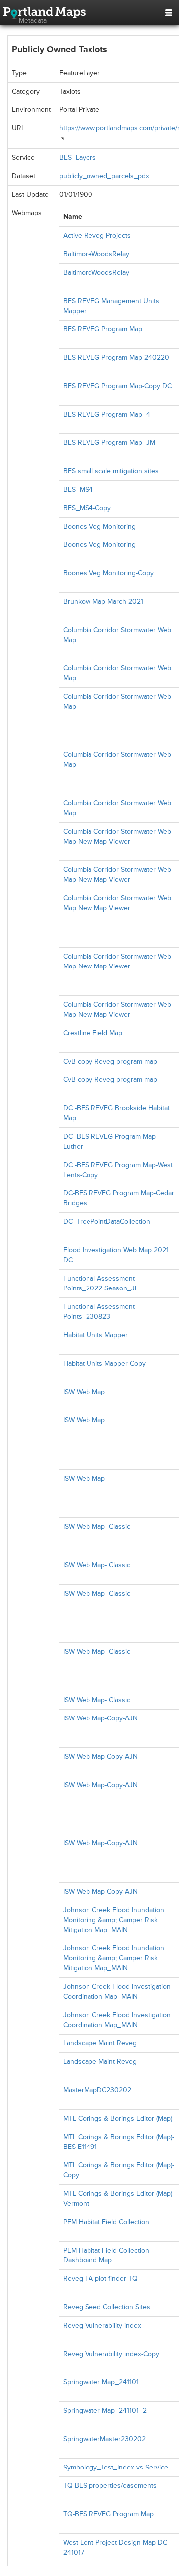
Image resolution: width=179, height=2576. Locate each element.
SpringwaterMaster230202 (104, 2439)
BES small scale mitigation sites (111, 471)
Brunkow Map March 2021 (103, 601)
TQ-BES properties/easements (110, 2486)
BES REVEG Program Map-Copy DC (117, 386)
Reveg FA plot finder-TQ (100, 2279)
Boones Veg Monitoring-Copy (108, 573)
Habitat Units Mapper (95, 1335)
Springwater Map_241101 (101, 2382)
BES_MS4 (78, 489)
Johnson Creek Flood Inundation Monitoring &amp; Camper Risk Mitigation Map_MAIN (114, 1920)
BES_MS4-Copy (87, 508)
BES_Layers (78, 158)
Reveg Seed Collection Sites (107, 2307)
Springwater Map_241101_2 (105, 2411)
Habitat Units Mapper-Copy (104, 1363)
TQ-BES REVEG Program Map (108, 2514)
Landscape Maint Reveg (100, 2043)
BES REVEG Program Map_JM (109, 443)
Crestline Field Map (93, 1033)
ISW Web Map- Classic (97, 1527)
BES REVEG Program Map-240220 (116, 358)
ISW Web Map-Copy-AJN (100, 1718)
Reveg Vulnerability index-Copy (111, 2354)
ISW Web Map (84, 1392)
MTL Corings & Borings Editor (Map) (118, 2118)
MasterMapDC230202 (97, 2090)
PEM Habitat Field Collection (106, 2222)
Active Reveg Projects (97, 236)
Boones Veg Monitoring (99, 526)
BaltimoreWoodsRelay (96, 254)
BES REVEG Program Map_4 (107, 414)
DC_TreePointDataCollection (107, 1222)
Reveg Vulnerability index (102, 2325)
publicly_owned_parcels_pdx (104, 176)
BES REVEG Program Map (103, 329)
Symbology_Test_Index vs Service (116, 2467)
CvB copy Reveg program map (110, 1061)
